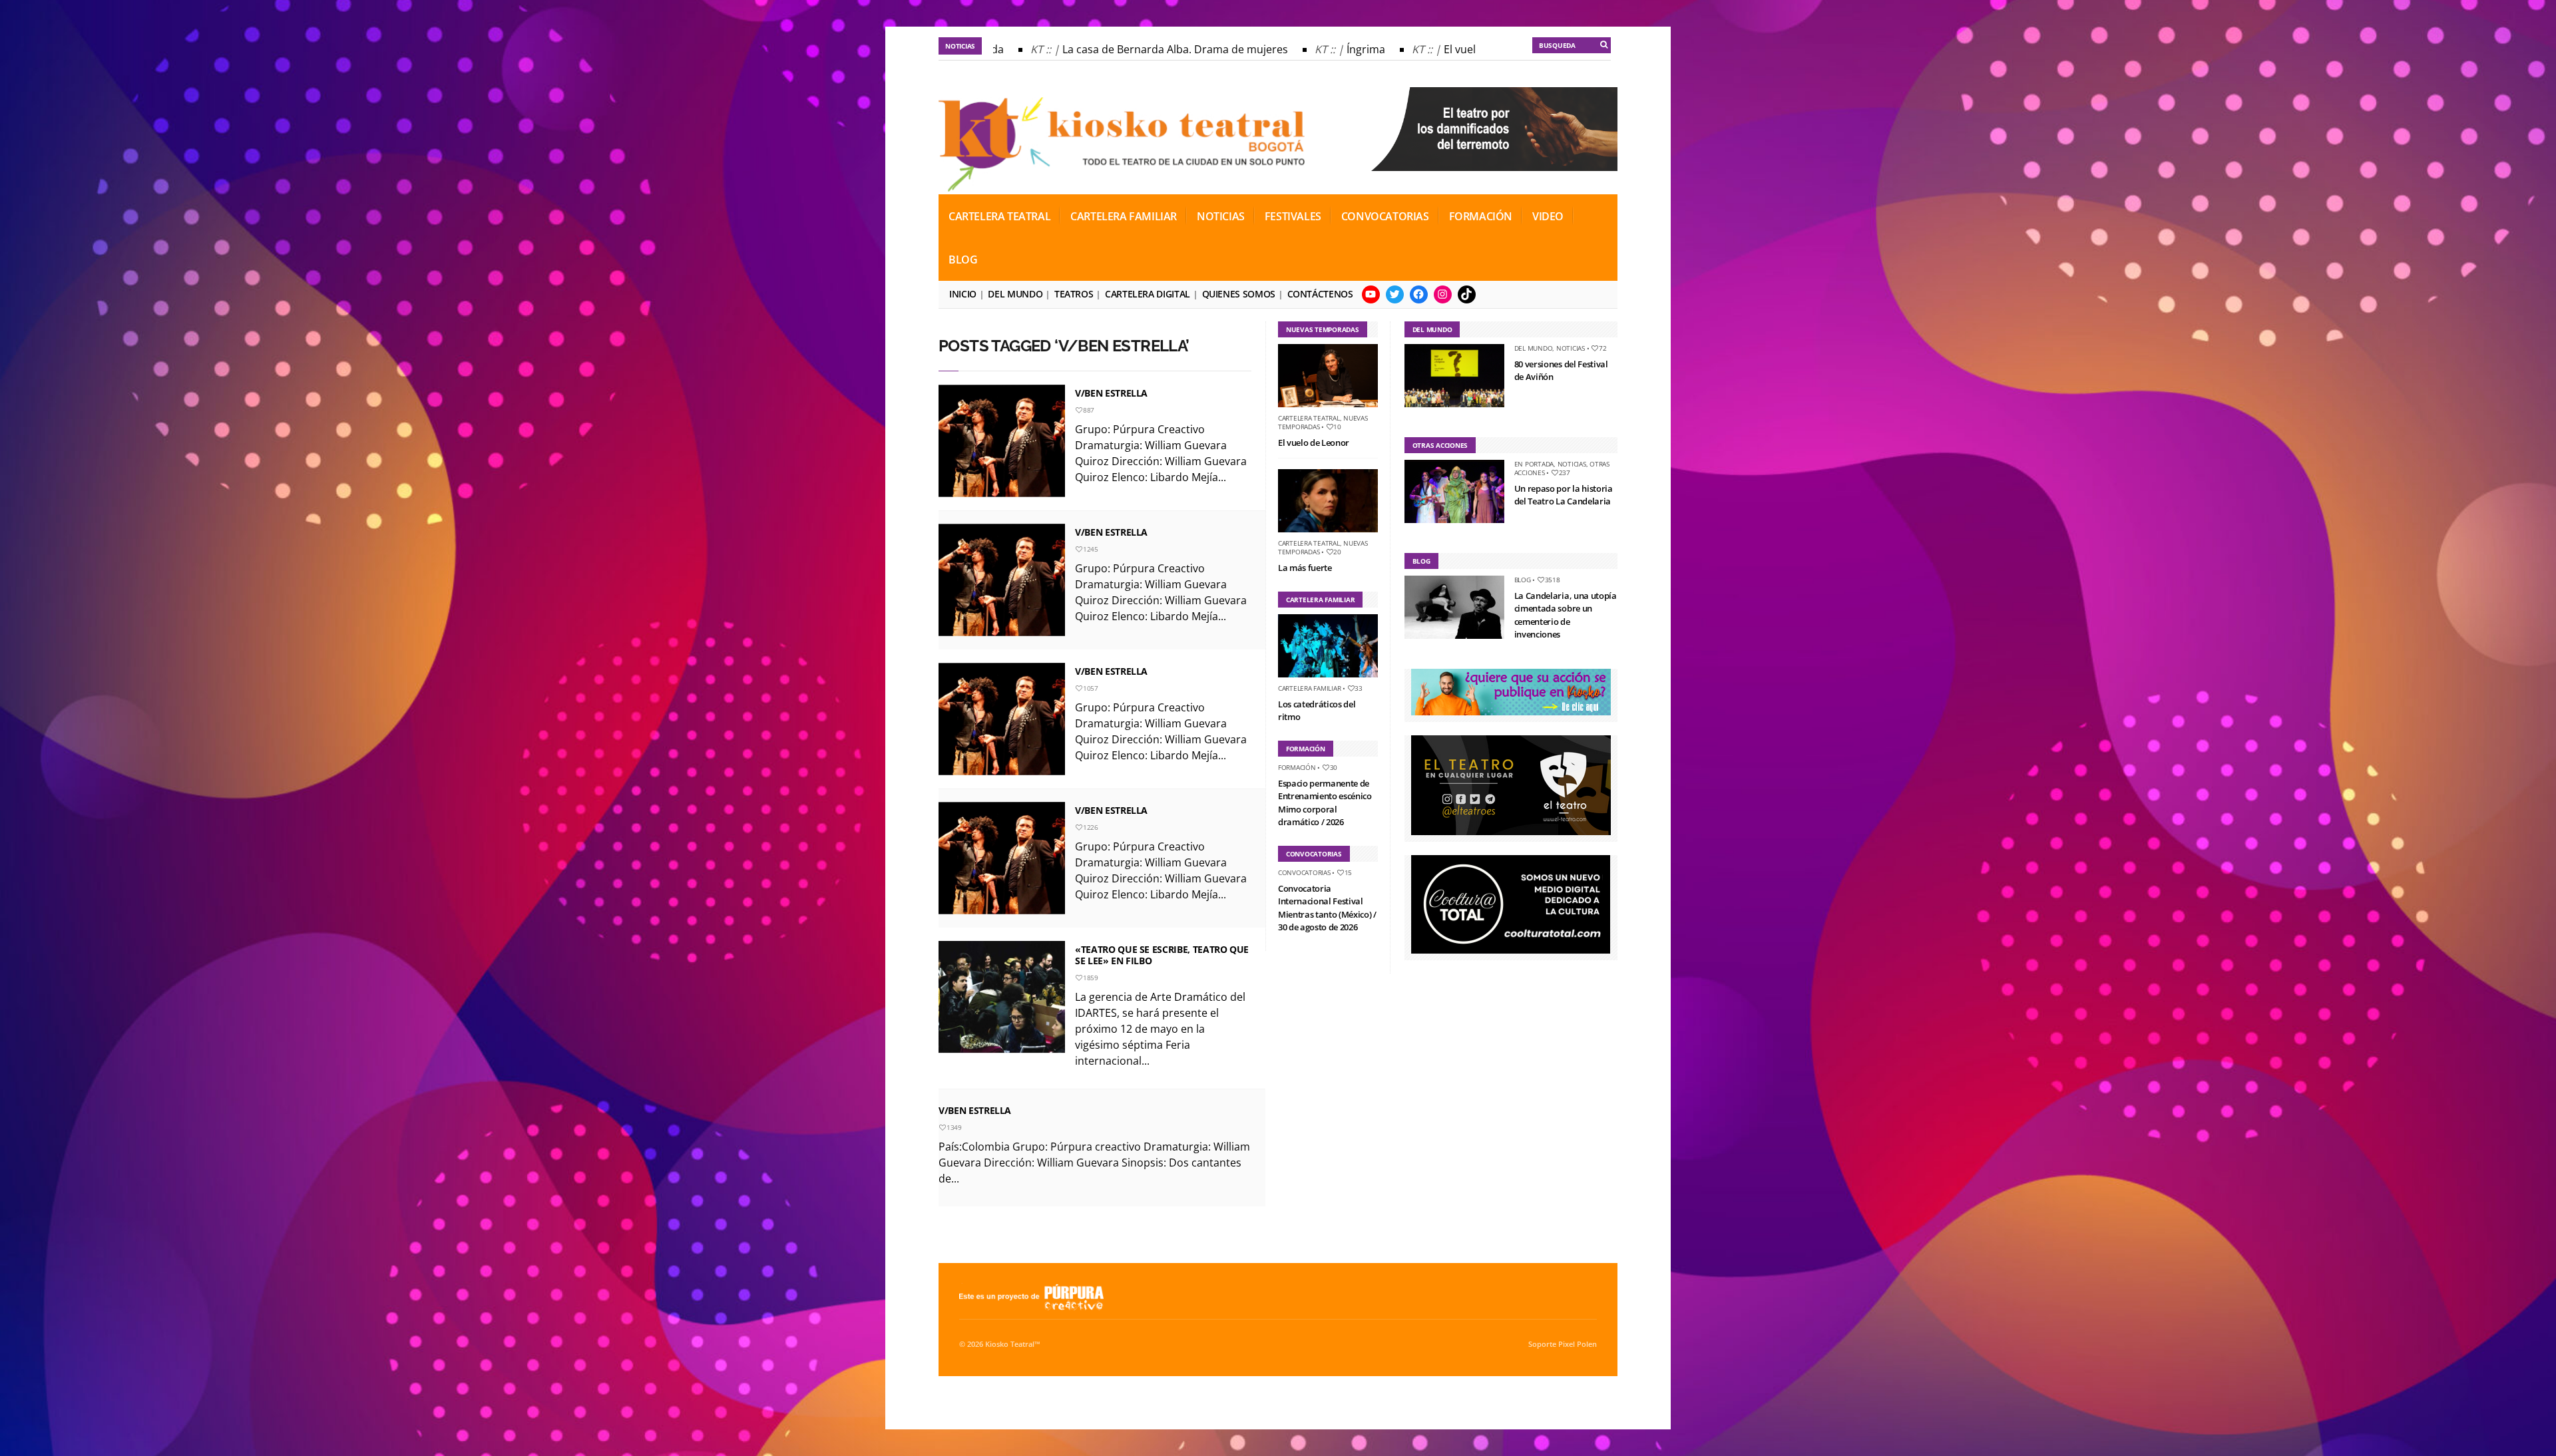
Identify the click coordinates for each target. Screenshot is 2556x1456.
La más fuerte (1305, 568)
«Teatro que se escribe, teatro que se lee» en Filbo (1162, 955)
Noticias (1221, 216)
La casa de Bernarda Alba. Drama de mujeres (1135, 49)
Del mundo (1015, 294)
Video (1548, 216)
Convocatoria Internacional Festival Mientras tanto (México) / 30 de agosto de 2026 (1327, 908)
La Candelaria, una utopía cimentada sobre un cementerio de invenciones (1566, 615)
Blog (963, 260)
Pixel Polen (1578, 1344)
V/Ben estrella (1111, 810)
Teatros (1074, 294)
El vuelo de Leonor (1450, 49)
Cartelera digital (1148, 294)
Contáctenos (1320, 294)
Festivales (1293, 216)
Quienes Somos (1239, 294)
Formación (1481, 216)
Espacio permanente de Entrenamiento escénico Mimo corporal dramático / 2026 (1325, 803)
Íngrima (1326, 49)
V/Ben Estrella (1111, 393)
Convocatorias (1385, 216)
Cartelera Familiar (1124, 216)
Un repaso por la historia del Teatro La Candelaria (1564, 495)
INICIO (963, 294)
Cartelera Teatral (999, 216)
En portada (1534, 464)
